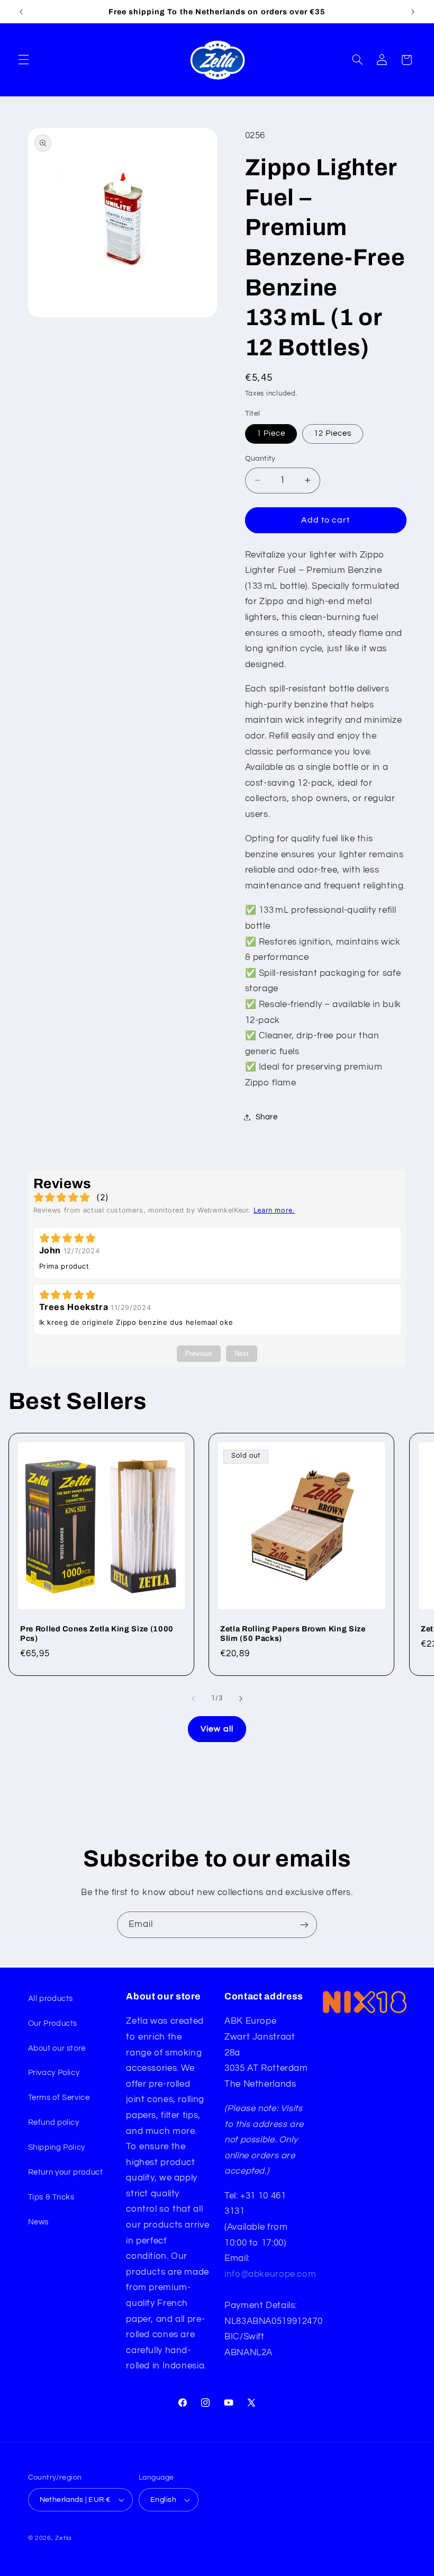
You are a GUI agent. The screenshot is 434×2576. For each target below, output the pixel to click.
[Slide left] (193, 1699)
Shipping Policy (57, 2147)
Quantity (260, 459)
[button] (23, 60)
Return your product (66, 2172)
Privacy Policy (54, 2073)
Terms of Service (59, 2098)
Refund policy (54, 2122)
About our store (57, 2048)
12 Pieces (333, 433)
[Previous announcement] (21, 12)
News (39, 2222)
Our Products (53, 2023)
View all (217, 1729)
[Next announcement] (413, 12)
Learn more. (274, 1210)
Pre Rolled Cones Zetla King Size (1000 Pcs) (97, 1633)
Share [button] (267, 1117)
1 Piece (271, 433)
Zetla (63, 2538)
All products (51, 1999)
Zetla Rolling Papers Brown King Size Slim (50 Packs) (293, 1633)
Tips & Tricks (51, 2197)
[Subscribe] (304, 1924)
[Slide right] (241, 1699)
